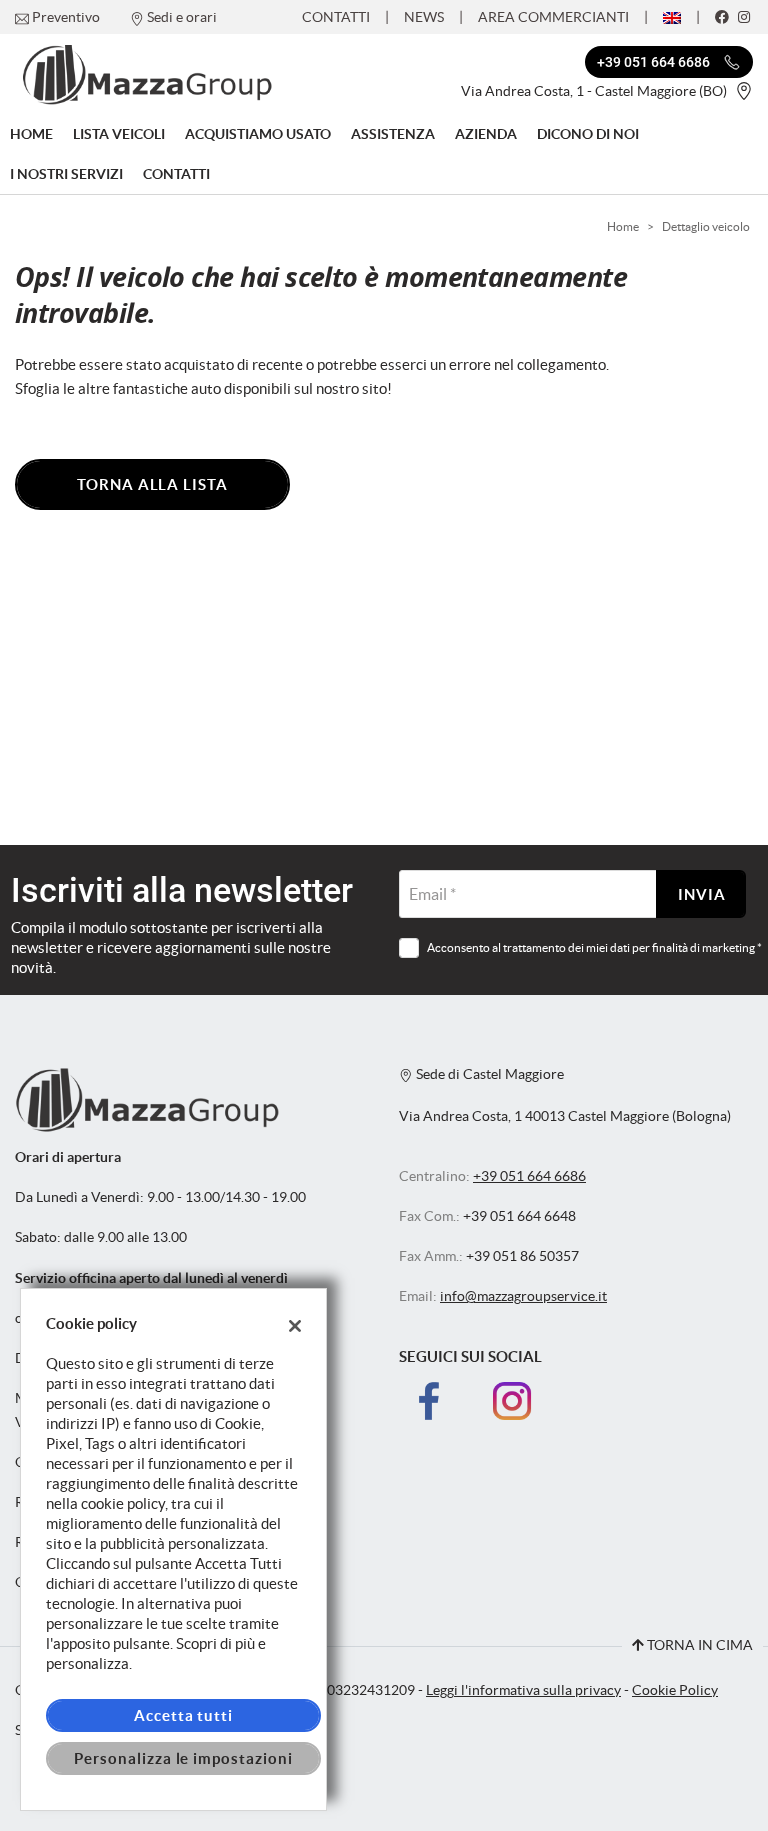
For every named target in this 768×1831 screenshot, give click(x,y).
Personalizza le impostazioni (183, 1758)
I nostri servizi (66, 174)
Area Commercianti (553, 17)
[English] (672, 16)
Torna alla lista (152, 484)
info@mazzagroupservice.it (523, 1296)
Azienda (486, 134)
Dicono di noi (588, 134)
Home (31, 134)
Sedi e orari (182, 17)
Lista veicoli (119, 134)
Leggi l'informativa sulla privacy (523, 1690)
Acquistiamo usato (258, 134)
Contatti (336, 17)
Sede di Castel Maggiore (488, 1074)
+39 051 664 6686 (529, 1176)
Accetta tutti (183, 1715)
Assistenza (393, 134)
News (424, 17)
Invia (702, 894)
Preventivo (66, 17)
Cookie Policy (675, 1690)
